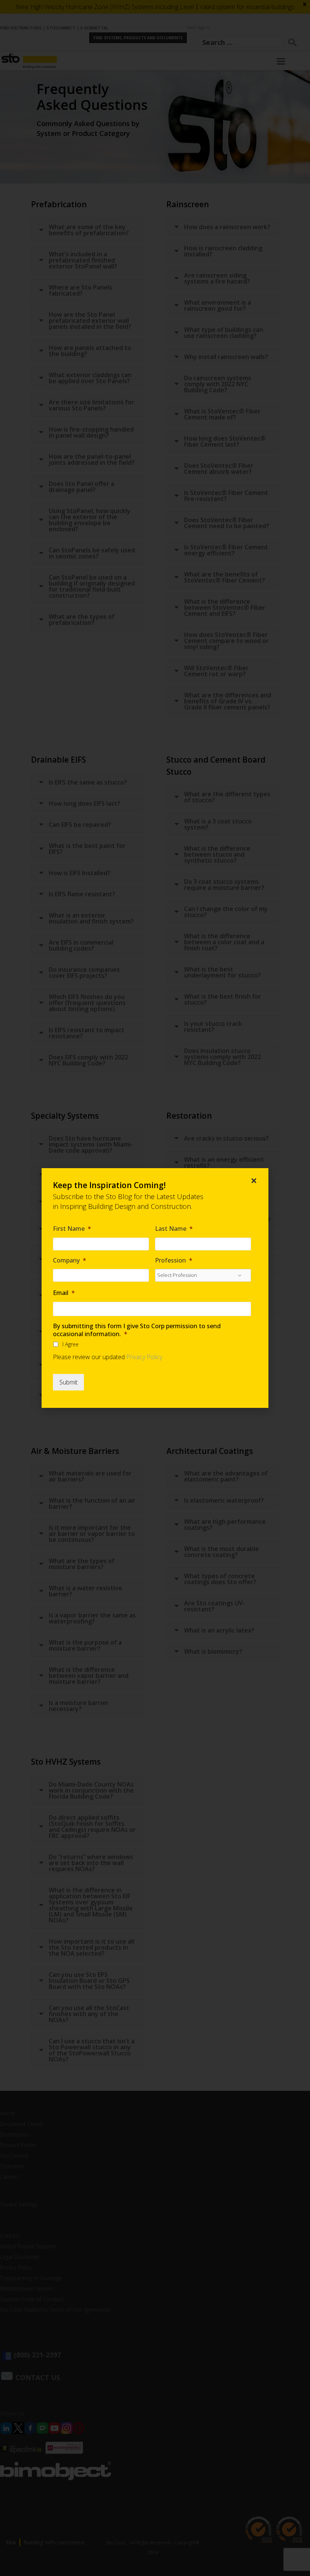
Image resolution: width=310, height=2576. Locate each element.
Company (70, 1260)
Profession (174, 1260)
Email (64, 1293)
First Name (72, 1229)
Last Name (174, 1229)
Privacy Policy (144, 1357)
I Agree (71, 1344)
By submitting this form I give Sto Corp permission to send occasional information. (137, 1330)
